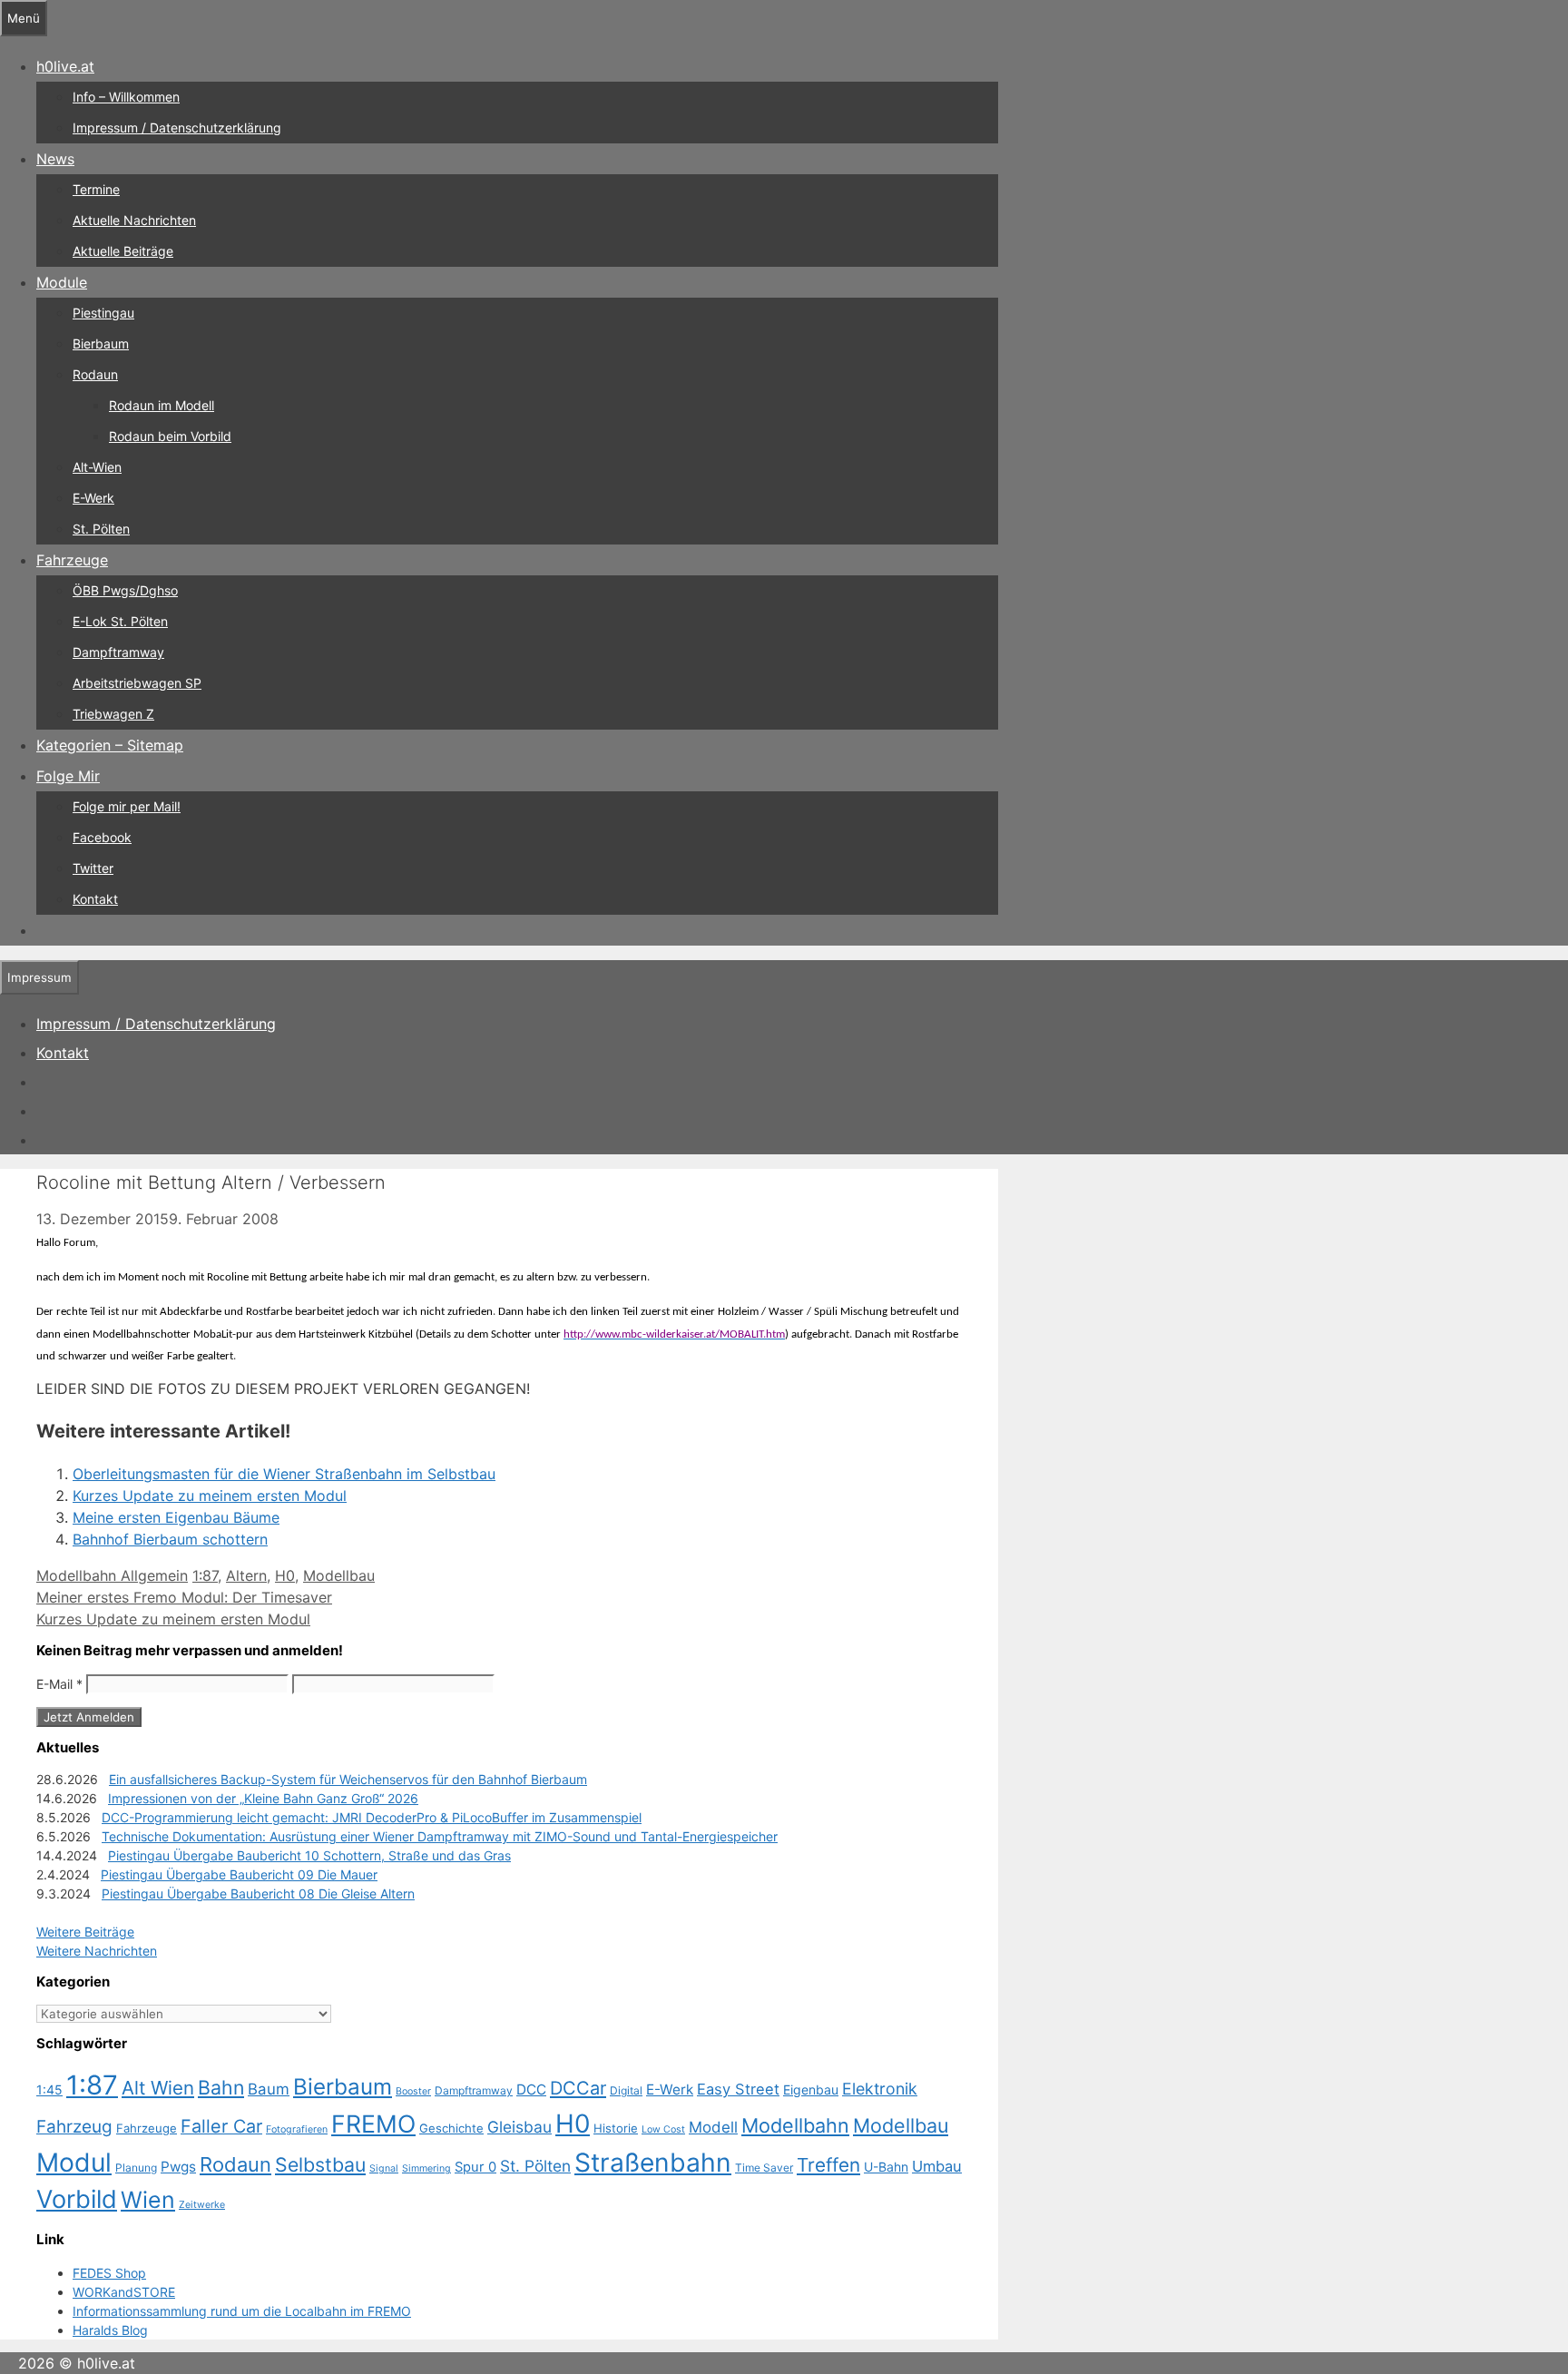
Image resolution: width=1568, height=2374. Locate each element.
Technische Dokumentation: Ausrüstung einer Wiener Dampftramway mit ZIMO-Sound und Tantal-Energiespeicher (440, 1836)
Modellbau (339, 1575)
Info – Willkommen (126, 97)
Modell (713, 2127)
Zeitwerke (202, 2205)
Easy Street (738, 2089)
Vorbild (77, 2199)
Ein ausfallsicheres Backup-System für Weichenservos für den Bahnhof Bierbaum (348, 1779)
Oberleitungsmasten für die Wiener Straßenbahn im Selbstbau (284, 1474)
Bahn (221, 2087)
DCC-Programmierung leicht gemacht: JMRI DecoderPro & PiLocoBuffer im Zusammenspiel (372, 1817)
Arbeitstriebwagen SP (137, 683)
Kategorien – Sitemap (110, 745)
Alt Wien (158, 2088)
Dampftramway (118, 652)
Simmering (426, 2168)
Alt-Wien (97, 467)
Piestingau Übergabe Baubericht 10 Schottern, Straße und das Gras (309, 1855)
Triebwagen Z (113, 714)
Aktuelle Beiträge (123, 251)
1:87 (205, 1575)
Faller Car (221, 2126)
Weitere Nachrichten (97, 1951)
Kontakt (95, 899)
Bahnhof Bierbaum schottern (170, 1539)
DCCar (578, 2088)
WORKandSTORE (124, 2292)
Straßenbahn (653, 2163)
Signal (384, 2168)
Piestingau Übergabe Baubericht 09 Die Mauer (239, 1874)
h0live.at (65, 66)
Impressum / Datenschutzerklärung (177, 128)
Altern (246, 1575)
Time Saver (764, 2168)
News (55, 159)
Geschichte (451, 2128)
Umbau (937, 2166)
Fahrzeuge (72, 560)
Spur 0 (475, 2167)
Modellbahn (795, 2125)
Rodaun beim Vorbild (170, 436)
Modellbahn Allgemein (112, 1575)
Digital (626, 2090)
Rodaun (95, 374)
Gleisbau (519, 2127)
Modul (74, 2163)
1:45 (49, 2090)
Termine (96, 189)
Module (62, 282)
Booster (413, 2091)
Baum (269, 2089)
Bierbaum (101, 343)
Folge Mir (68, 776)
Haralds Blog (110, 2330)
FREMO (373, 2124)
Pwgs (178, 2167)
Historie (616, 2128)
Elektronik (880, 2089)
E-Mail (59, 1684)
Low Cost (663, 2129)
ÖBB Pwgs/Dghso (125, 590)
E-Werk (93, 498)
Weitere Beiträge (85, 1932)
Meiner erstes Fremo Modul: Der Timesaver (184, 1597)
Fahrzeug (74, 2127)
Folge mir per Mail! (127, 806)
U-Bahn (886, 2167)
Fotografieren (297, 2129)
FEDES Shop (109, 2273)
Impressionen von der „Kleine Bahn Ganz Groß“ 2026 (263, 1798)
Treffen (828, 2165)
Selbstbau (320, 2164)
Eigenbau (811, 2090)
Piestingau (103, 313)
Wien (148, 2200)
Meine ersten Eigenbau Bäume (176, 1517)
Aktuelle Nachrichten (134, 220)
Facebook (102, 837)
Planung (136, 2168)
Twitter (93, 868)
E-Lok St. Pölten (120, 621)
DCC (531, 2090)
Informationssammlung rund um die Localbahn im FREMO (242, 2311)
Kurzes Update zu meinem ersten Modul (210, 1496)
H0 (285, 1575)
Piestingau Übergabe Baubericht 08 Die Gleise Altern (258, 1893)
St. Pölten (101, 529)
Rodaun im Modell (162, 405)
